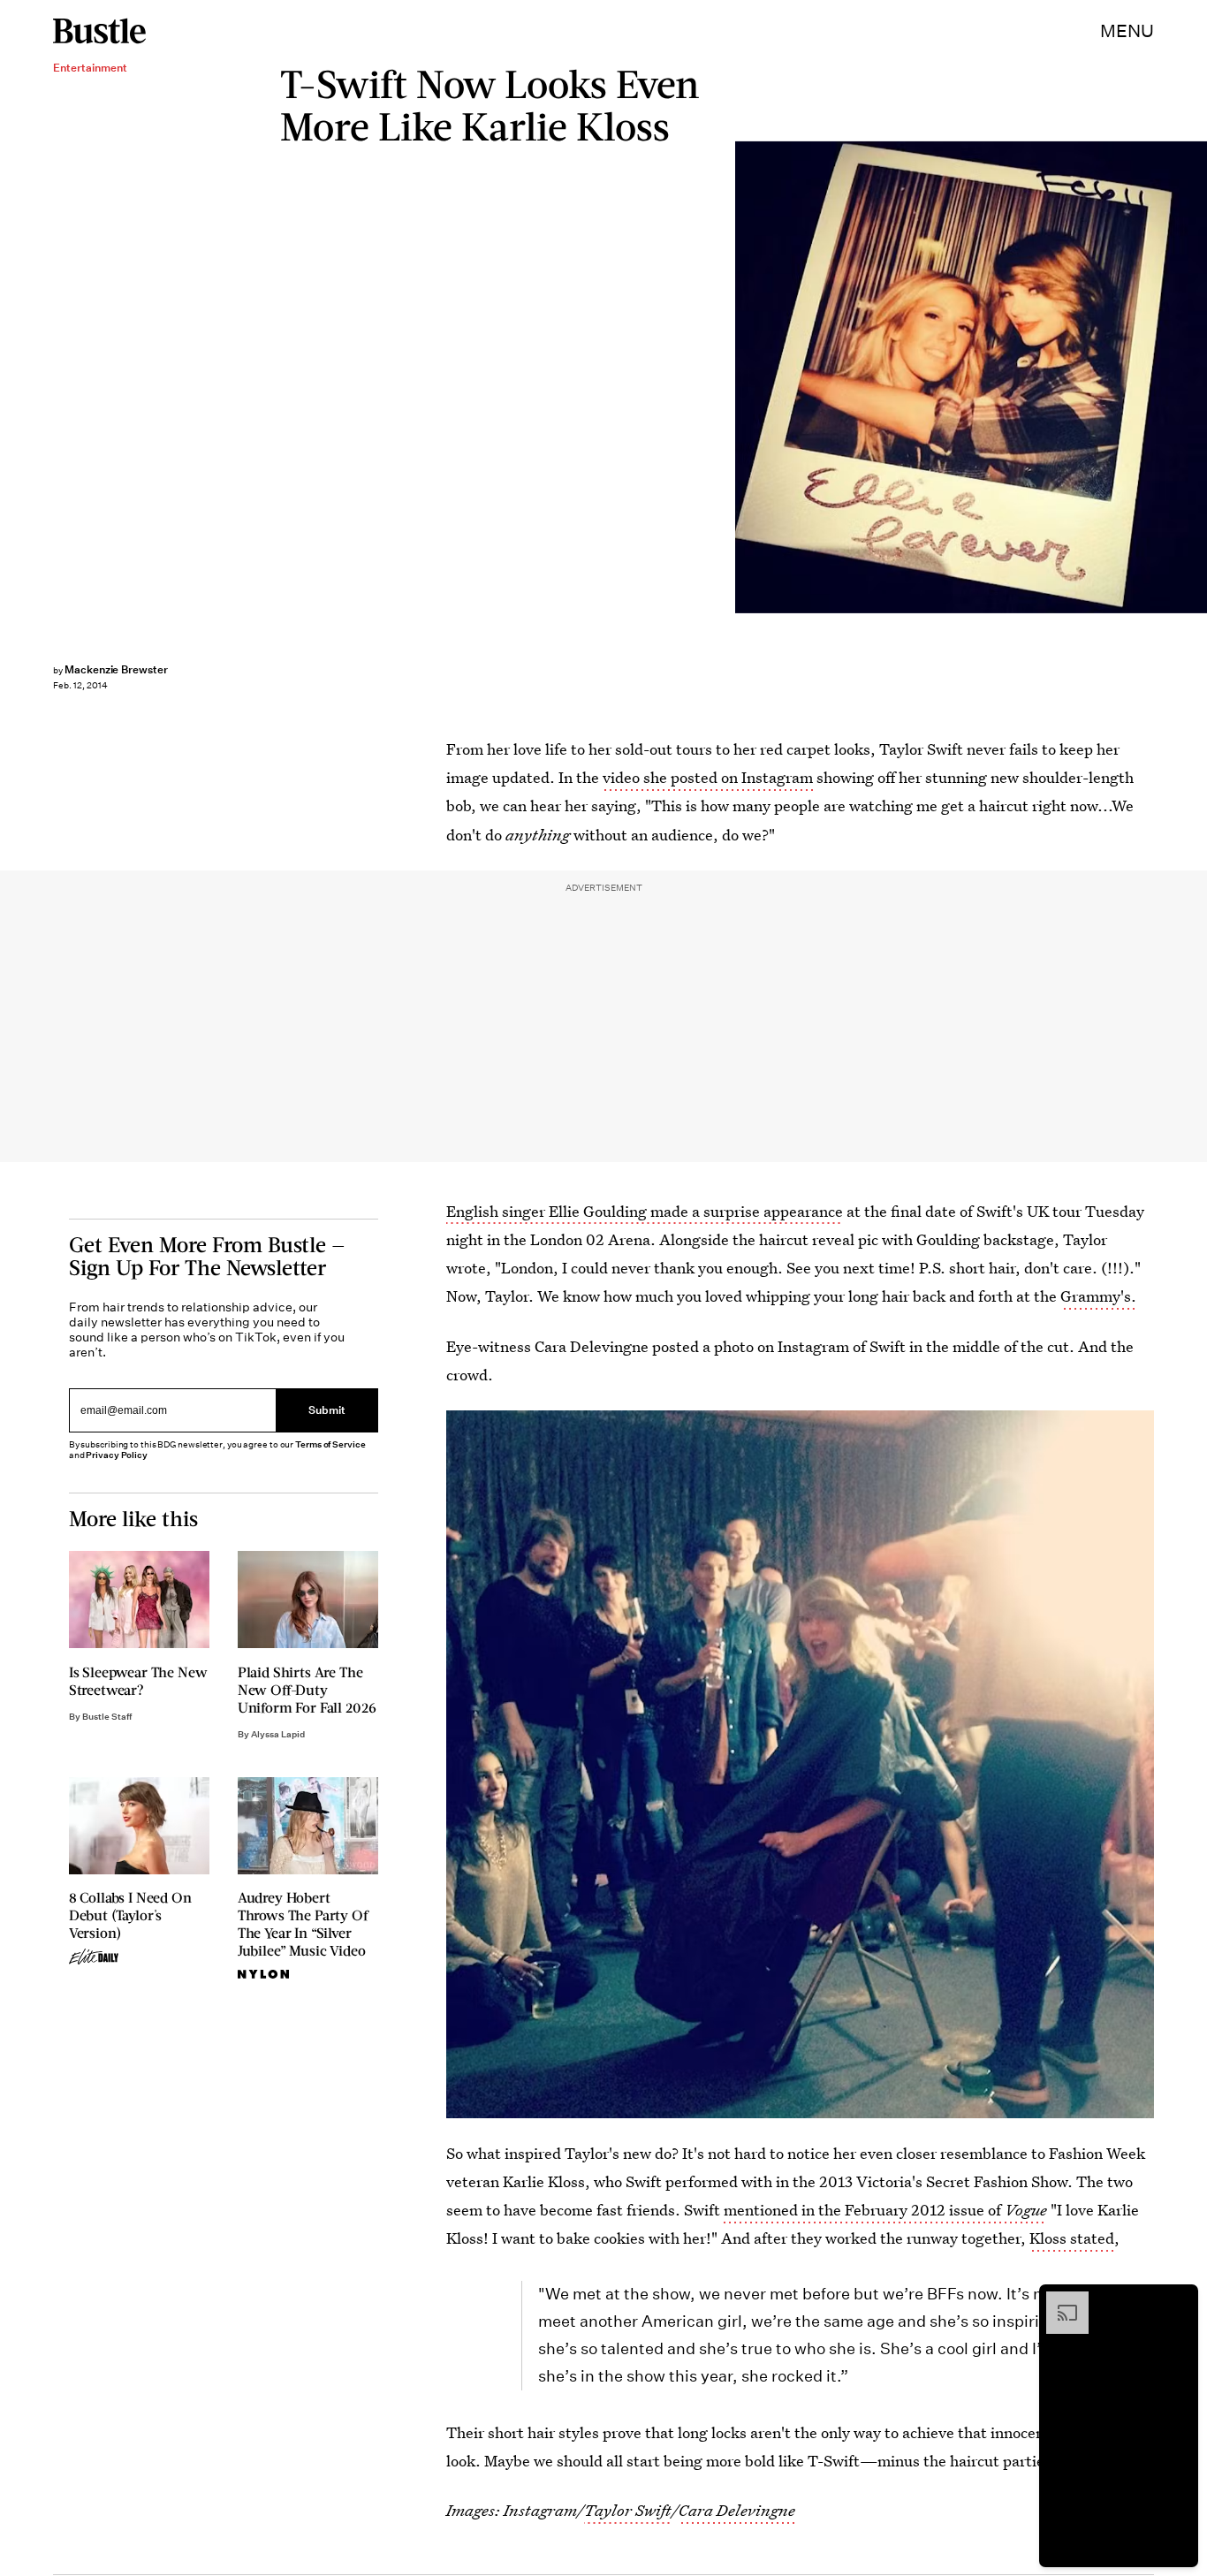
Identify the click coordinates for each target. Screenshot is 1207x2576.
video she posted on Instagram (708, 777)
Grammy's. (1098, 1296)
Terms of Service (330, 1444)
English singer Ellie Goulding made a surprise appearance (645, 1211)
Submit (327, 1410)
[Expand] (1059, 2300)
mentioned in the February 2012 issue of (885, 2210)
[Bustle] (99, 31)
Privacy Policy (117, 1455)
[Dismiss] (1179, 2300)
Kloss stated (1072, 2238)
